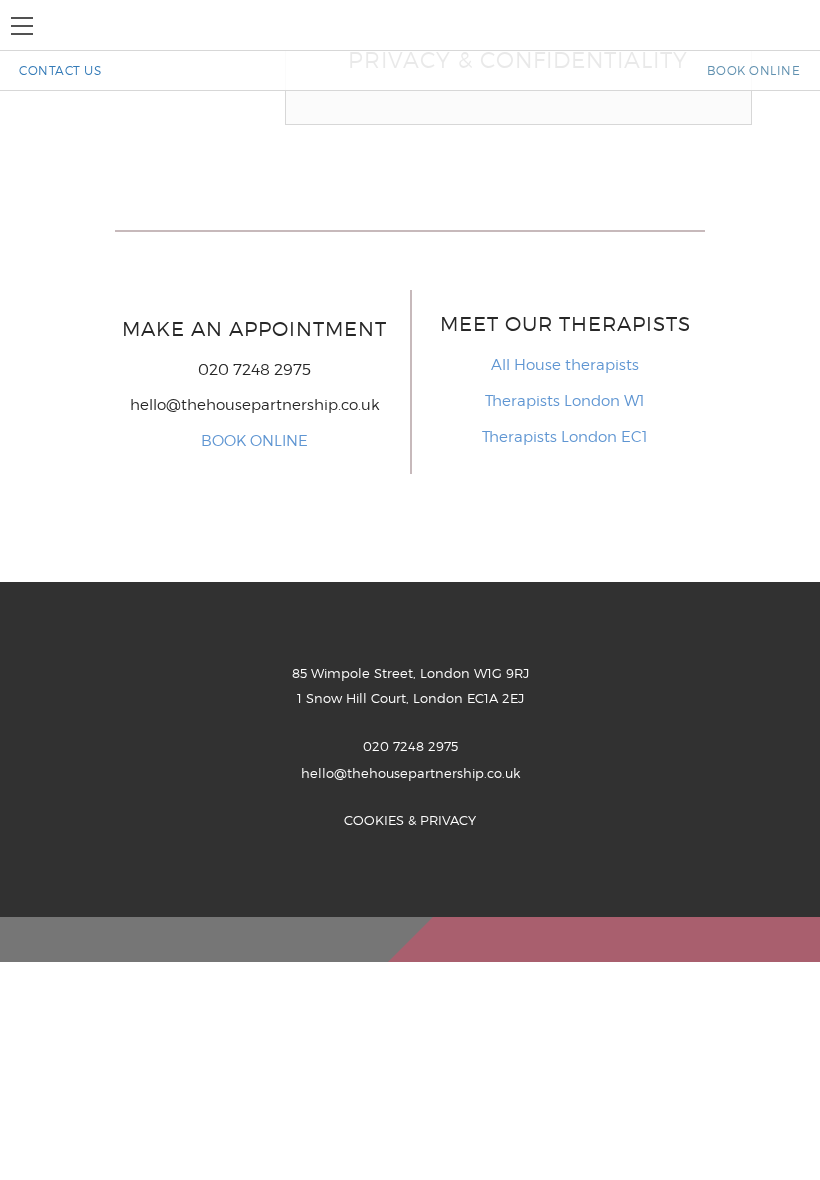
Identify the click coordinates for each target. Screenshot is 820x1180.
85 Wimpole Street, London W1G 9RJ (410, 673)
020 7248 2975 (410, 746)
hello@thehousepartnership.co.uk (255, 405)
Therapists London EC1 (565, 437)
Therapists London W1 (565, 401)
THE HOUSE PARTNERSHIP (410, 25)
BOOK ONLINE (754, 70)
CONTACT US (60, 70)
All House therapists (565, 365)
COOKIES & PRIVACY (410, 820)
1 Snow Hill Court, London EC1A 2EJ (410, 698)
